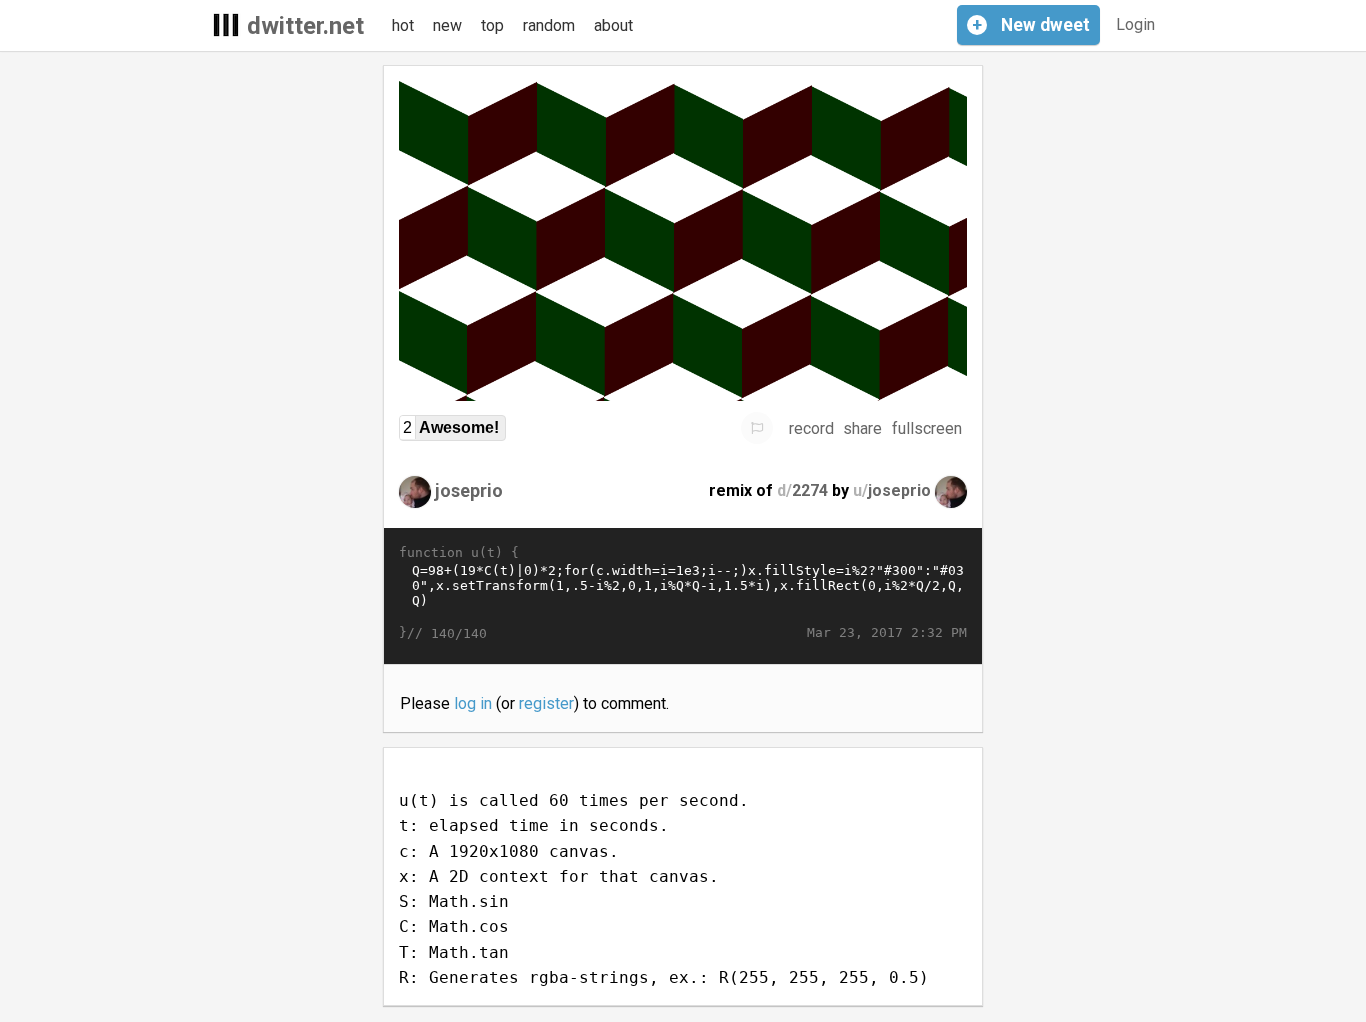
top (492, 25)
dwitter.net (305, 26)
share (862, 428)
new (447, 25)
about (613, 25)
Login (1135, 24)
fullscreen (927, 428)
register (546, 703)
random (549, 25)
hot (403, 25)
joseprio (469, 490)
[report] (757, 428)
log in (473, 703)
